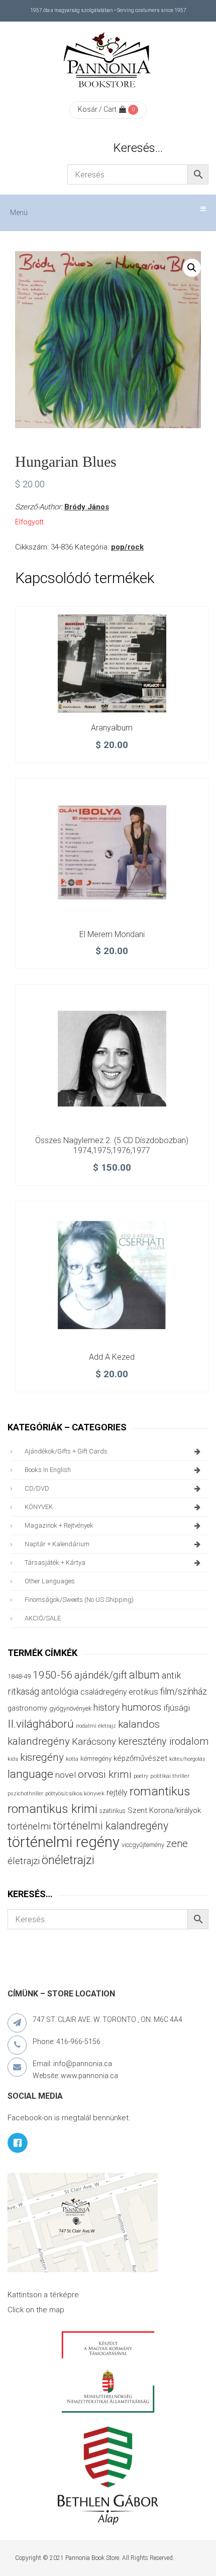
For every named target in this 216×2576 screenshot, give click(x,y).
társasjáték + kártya (55, 1562)
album (144, 1675)
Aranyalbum (112, 728)
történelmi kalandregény (111, 1826)
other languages (50, 1581)
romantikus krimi (52, 1809)
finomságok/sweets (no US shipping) (79, 1600)
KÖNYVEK (39, 1507)
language (30, 1774)
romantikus (160, 1791)
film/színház (184, 1691)
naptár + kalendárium (57, 1544)
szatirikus (113, 1811)
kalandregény (39, 1741)
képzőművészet (140, 1758)
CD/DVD (37, 1488)
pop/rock (127, 547)
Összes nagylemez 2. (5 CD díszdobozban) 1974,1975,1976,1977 (112, 1145)
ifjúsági (177, 1708)
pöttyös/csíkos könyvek (75, 1794)
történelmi (29, 1826)
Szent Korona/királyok (164, 1810)
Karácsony (94, 1741)
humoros (141, 1707)
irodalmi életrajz (96, 1726)
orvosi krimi (105, 1774)
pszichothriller (25, 1794)
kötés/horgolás (187, 1759)
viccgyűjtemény (143, 1845)
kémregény (96, 1759)
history (106, 1707)
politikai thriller (170, 1776)
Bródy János (87, 507)
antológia (60, 1691)
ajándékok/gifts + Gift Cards (66, 1451)
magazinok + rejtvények (59, 1525)
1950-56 (52, 1675)
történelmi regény (64, 1842)
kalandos (139, 1724)
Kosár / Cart (97, 109)
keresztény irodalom (163, 1741)
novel (66, 1775)
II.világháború (41, 1724)
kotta (72, 1759)
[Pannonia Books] (108, 62)
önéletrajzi (68, 1860)
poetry (141, 1776)
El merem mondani (112, 934)
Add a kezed (112, 1357)
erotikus (143, 1692)
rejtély (117, 1793)
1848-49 (19, 1676)
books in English (48, 1470)
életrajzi (24, 1861)
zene (177, 1844)
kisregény (42, 1757)
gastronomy (27, 1708)
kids (13, 1759)
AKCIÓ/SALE (43, 1618)
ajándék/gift (101, 1675)
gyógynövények (70, 1708)
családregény (103, 1692)
